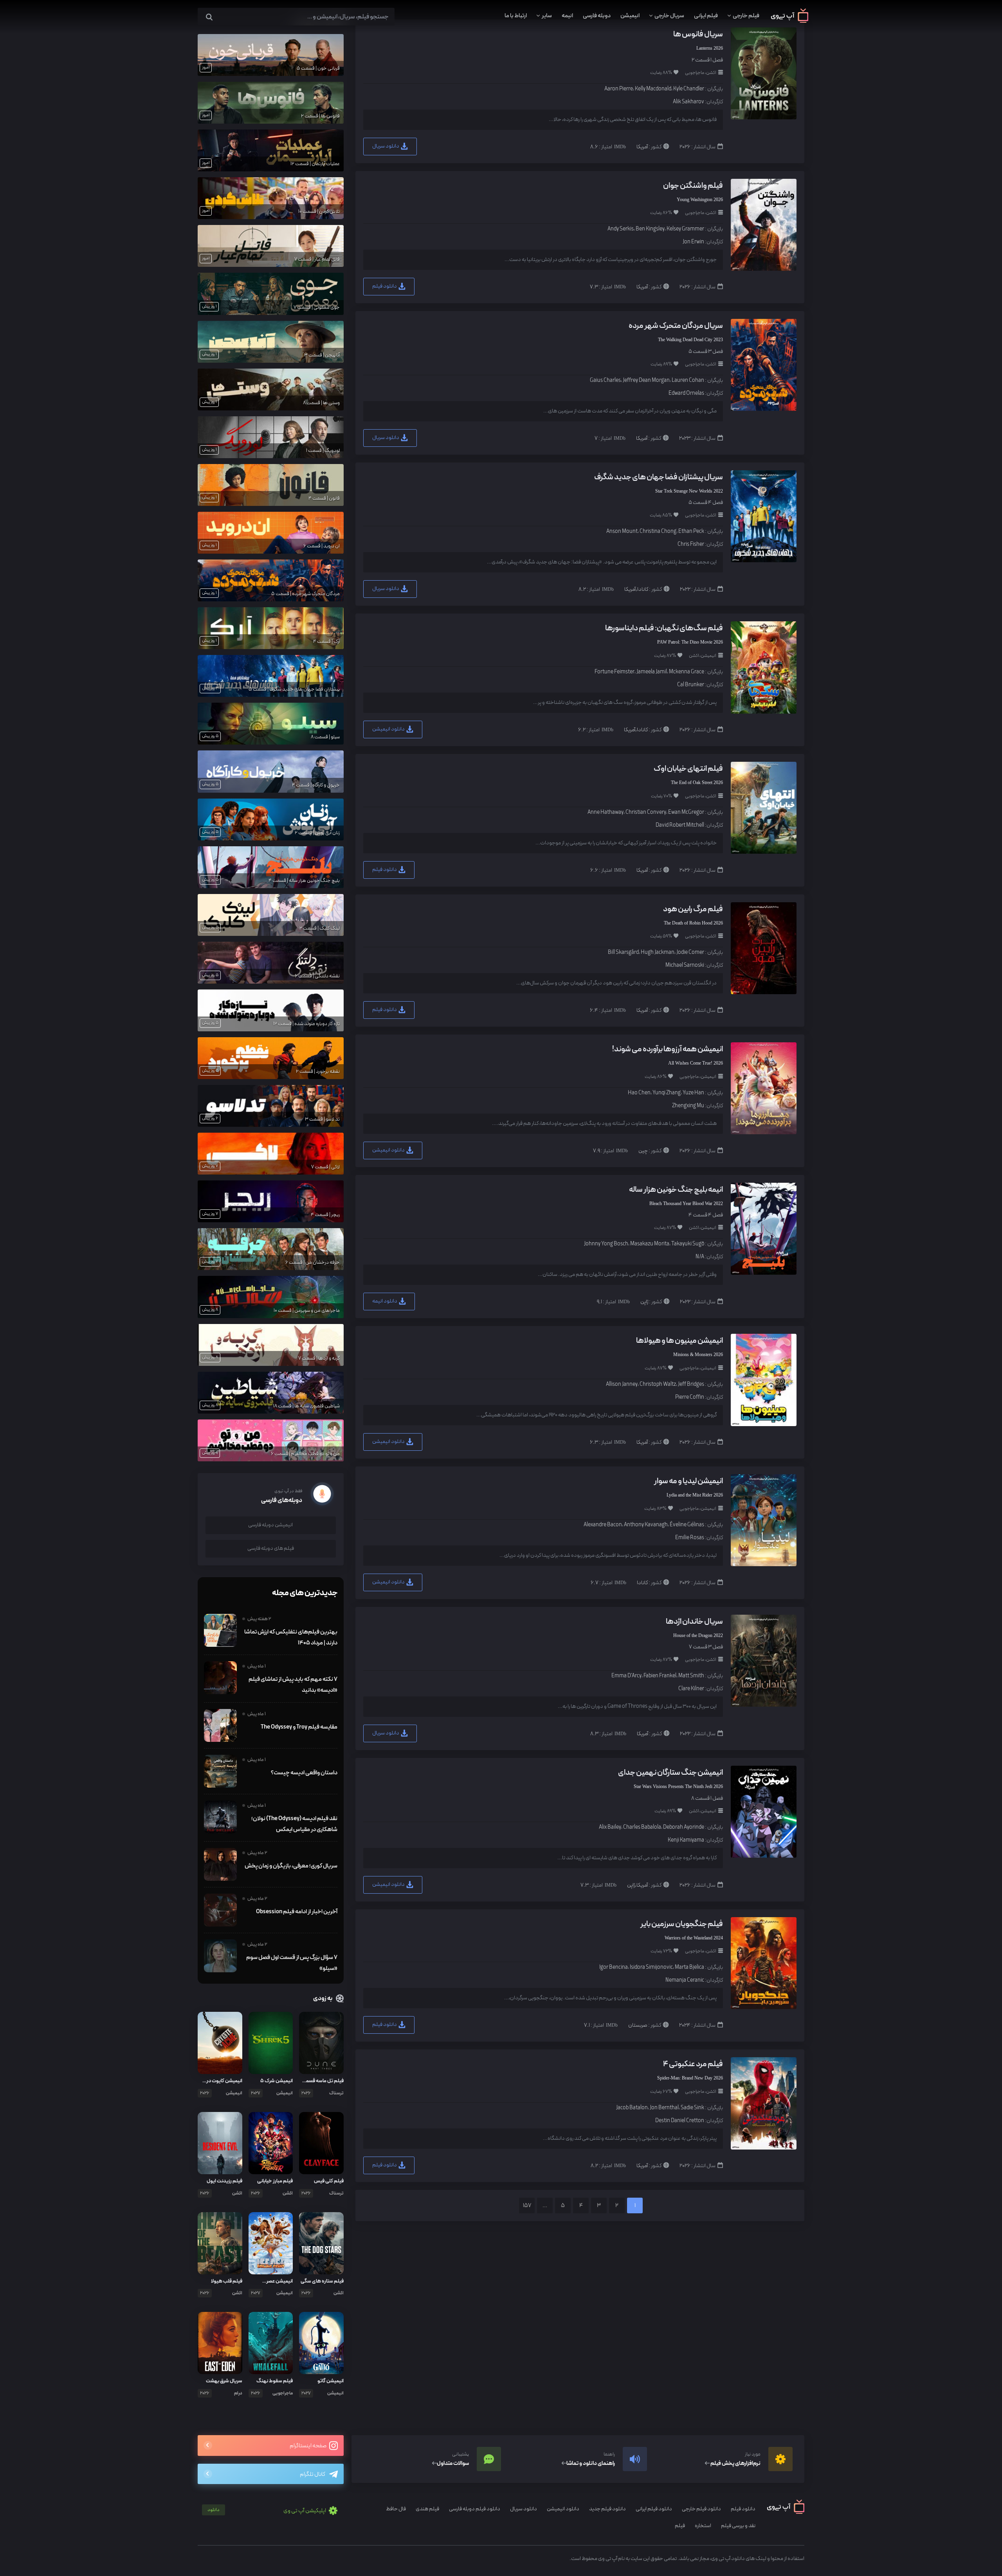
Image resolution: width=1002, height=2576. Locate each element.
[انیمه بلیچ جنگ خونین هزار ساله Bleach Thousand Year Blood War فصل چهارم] (763, 1228)
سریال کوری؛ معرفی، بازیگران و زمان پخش (291, 1866)
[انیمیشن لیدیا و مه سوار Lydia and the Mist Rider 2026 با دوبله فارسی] (763, 1520)
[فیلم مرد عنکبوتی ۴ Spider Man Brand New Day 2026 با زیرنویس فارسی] (763, 2103)
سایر (547, 16)
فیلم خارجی (746, 16)
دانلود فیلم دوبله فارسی (475, 2509)
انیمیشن (630, 16)
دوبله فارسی (597, 16)
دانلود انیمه (385, 1301)
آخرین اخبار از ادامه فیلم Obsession (297, 1912)
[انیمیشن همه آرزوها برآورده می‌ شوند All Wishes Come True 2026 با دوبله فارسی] (763, 1088)
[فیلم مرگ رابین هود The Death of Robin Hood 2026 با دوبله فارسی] (763, 948)
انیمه (567, 16)
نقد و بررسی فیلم (738, 2526)
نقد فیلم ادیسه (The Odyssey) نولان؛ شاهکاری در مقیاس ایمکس (294, 1824)
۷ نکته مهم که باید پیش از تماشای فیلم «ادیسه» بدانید (293, 1685)
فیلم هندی (427, 2509)
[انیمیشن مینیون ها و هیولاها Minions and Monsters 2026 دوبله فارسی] (763, 1379)
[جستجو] (209, 17)
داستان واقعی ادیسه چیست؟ (304, 1773)
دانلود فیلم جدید (607, 2509)
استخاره (703, 2526)
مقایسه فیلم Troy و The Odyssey (299, 1727)
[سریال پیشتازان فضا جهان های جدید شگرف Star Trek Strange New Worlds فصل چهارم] (763, 516)
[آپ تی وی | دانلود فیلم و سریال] (790, 21)
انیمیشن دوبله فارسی (270, 1525)
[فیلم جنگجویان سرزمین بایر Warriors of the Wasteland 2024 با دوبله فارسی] (763, 1963)
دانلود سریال (386, 146)
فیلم (680, 2526)
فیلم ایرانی (706, 16)
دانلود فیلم (385, 286)
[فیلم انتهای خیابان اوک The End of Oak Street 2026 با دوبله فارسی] (763, 807)
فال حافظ (396, 2509)
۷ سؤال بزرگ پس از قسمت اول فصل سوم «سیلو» (292, 1963)
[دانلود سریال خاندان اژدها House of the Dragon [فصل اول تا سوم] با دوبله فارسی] (763, 1660)
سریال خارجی (669, 16)
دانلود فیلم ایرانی (654, 2509)
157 (527, 2206)
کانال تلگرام (313, 2474)
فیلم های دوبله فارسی (271, 1548)
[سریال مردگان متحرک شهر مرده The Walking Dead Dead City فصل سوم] (763, 364)
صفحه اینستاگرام (308, 2446)
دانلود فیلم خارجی (701, 2509)
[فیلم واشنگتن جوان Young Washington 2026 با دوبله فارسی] (763, 224)
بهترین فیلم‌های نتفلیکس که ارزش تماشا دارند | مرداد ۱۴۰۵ (291, 1637)
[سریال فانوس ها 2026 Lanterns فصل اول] (763, 73)
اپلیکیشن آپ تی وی (267, 2511)
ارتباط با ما (516, 16)
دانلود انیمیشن (389, 729)
